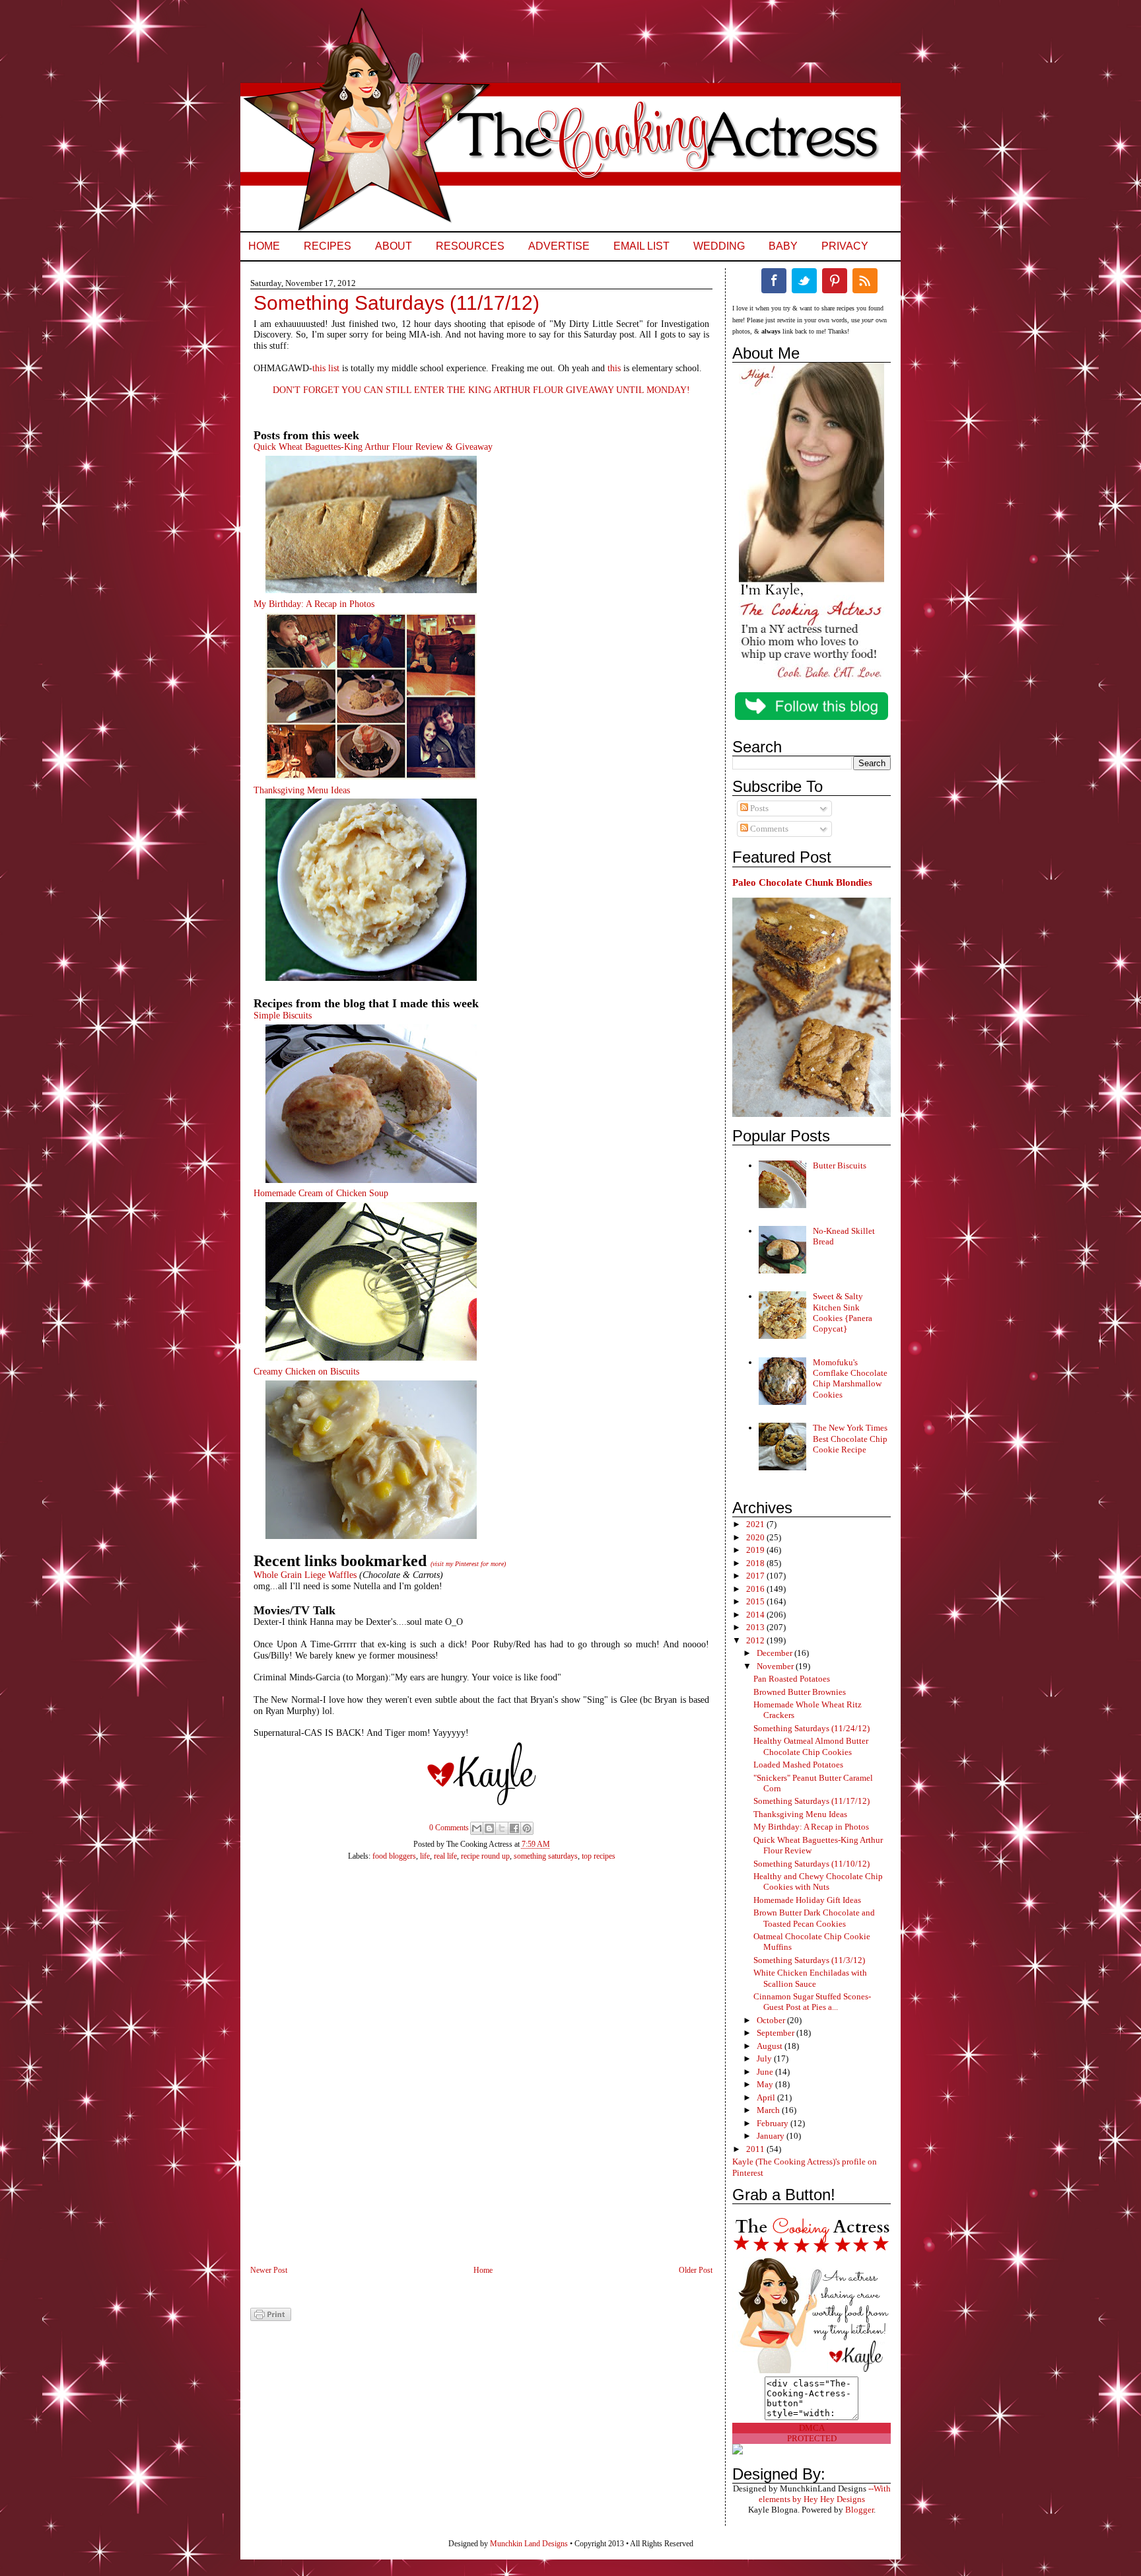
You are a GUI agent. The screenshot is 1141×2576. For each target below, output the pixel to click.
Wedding (719, 246)
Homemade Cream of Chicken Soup (321, 1193)
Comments (768, 829)
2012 (756, 1640)
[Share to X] (502, 1828)
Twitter (804, 281)
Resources (470, 246)
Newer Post (269, 2270)
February (774, 2123)
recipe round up (485, 1856)
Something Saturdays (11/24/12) (812, 1728)
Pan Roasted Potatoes (792, 1679)
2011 (756, 2149)
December (776, 1653)
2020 (756, 1537)
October (772, 2020)
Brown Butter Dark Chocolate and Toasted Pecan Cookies (814, 1918)
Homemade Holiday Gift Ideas (807, 1900)
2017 (756, 1576)
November (776, 1666)
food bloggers (394, 1856)
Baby (783, 246)
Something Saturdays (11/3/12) (809, 1960)
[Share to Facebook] (514, 1828)
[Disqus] (468, 2071)
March (769, 2110)
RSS (865, 281)
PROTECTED (812, 2438)
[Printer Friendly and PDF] (271, 2318)
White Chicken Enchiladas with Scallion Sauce (810, 1978)
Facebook (774, 281)
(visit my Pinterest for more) (468, 1564)
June (766, 2072)
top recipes (599, 1856)
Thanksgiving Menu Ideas (302, 790)
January (772, 2136)
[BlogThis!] (489, 1828)
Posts (758, 808)
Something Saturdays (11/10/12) (812, 1864)
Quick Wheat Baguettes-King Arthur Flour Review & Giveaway (373, 447)
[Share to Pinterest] (527, 1828)
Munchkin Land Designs (529, 2544)
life (425, 1856)
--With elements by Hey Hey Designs (825, 2494)
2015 (756, 1601)
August (771, 2046)
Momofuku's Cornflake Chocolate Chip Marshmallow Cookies (850, 1378)
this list (326, 368)
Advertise (559, 246)
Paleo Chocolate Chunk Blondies (802, 882)
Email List (641, 246)
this (614, 368)
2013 (756, 1627)
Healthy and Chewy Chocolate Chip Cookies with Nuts (818, 1881)
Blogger (859, 2510)
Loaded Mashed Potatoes (798, 1765)
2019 (756, 1550)
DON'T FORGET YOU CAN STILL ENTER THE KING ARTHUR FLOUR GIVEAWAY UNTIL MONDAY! (481, 390)
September (777, 2033)
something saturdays (546, 1856)
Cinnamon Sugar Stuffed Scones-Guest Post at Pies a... (812, 2002)
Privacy (845, 246)
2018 (756, 1563)
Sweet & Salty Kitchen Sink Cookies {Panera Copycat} (843, 1312)
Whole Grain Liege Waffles (305, 1575)
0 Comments (449, 1828)
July (765, 2058)
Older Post (696, 2270)
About (394, 246)
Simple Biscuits (283, 1016)
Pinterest (835, 281)
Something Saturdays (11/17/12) (812, 1801)
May (766, 2084)
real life (445, 1856)
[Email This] (477, 1828)
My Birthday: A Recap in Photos (314, 604)
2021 (756, 1524)
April (767, 2097)
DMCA (812, 2428)
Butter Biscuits (840, 1165)
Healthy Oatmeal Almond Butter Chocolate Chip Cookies (811, 1746)
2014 (756, 1615)
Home (264, 246)
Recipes (328, 246)
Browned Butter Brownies (800, 1692)
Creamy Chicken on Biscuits (306, 1372)
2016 (756, 1589)
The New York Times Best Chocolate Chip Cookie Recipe (850, 1439)
